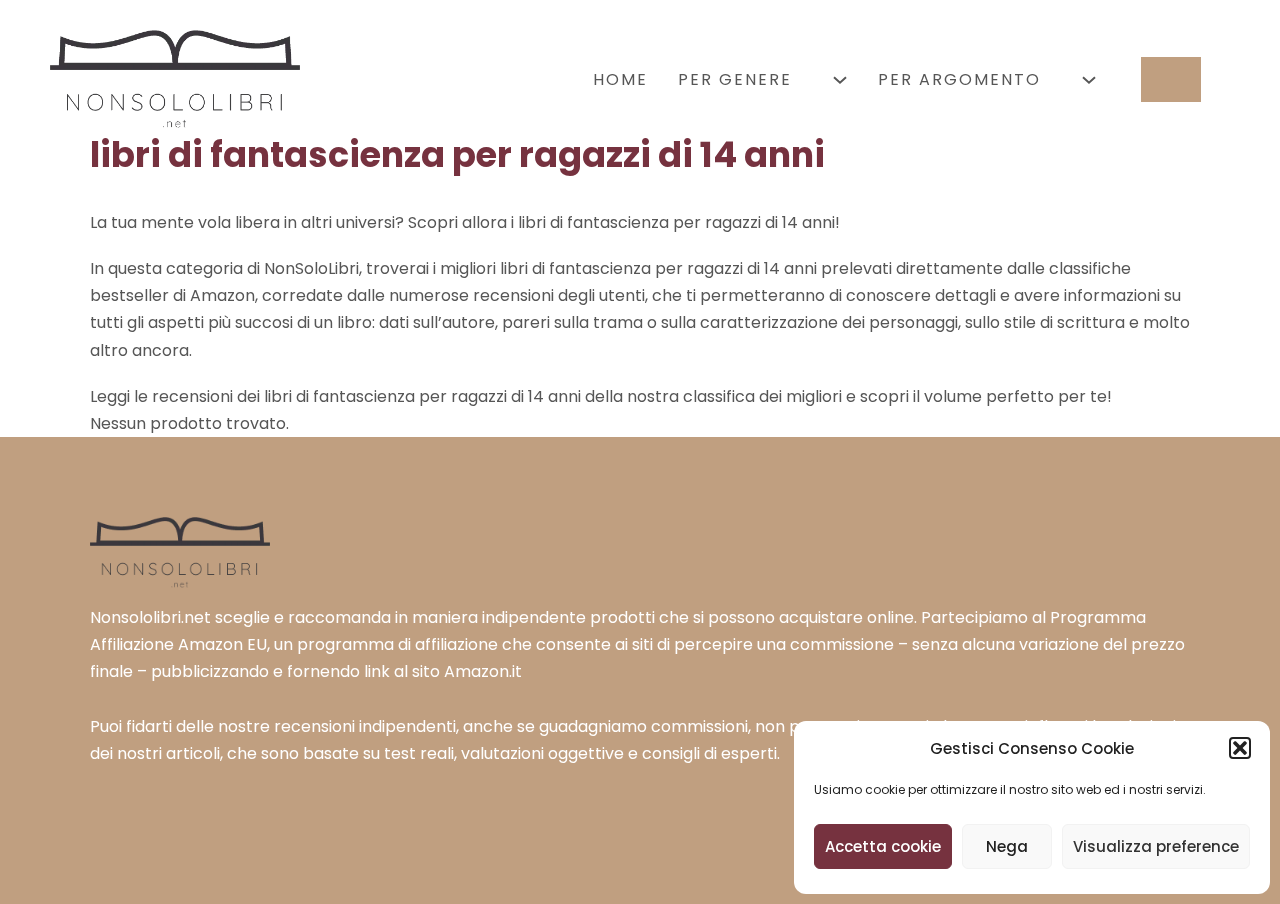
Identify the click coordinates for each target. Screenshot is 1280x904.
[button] (1240, 748)
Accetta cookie (883, 846)
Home (620, 79)
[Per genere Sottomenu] (840, 80)
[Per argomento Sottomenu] (1089, 80)
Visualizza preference (1156, 846)
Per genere (735, 79)
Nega (1007, 846)
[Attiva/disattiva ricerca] (1171, 79)
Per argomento (959, 79)
